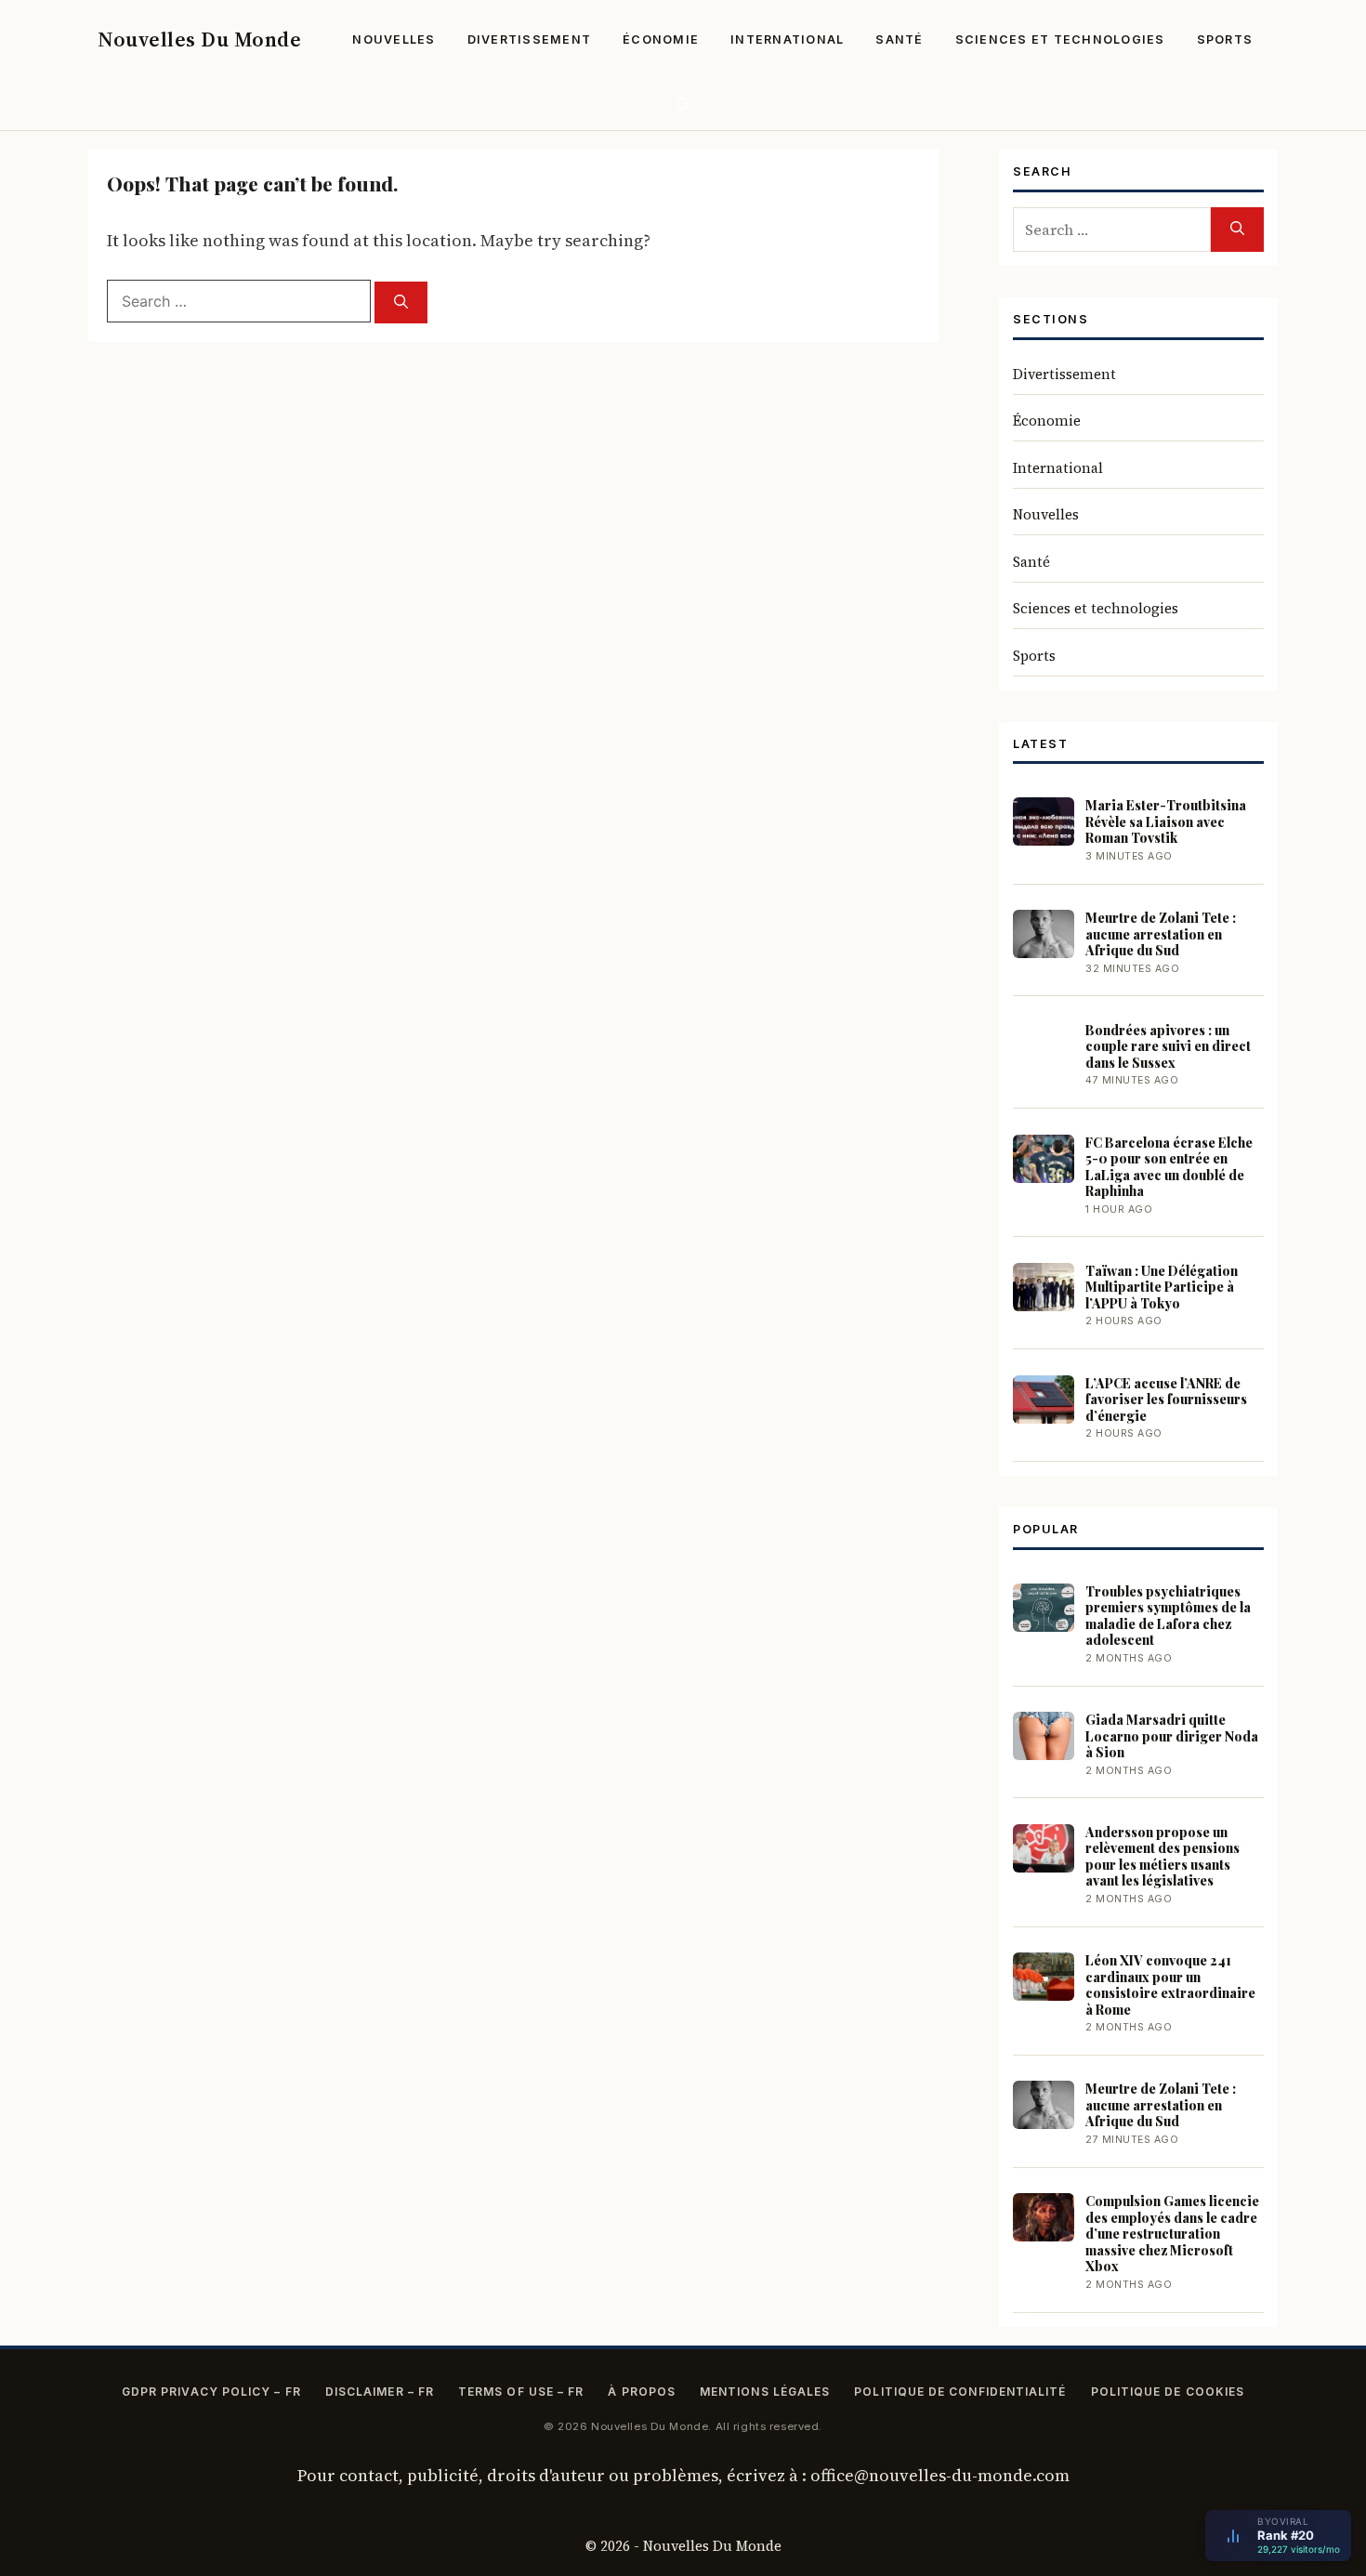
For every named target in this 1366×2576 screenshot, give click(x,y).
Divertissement (530, 39)
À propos (642, 2392)
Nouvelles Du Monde (199, 39)
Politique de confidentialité (960, 2392)
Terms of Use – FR (521, 2392)
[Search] (401, 302)
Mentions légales (765, 2392)
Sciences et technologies (1060, 39)
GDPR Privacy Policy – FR (211, 2392)
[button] (683, 105)
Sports (1225, 39)
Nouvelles (394, 39)
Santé (899, 39)
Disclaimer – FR (380, 2392)
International (787, 39)
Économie (661, 39)
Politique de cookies (1168, 2392)
